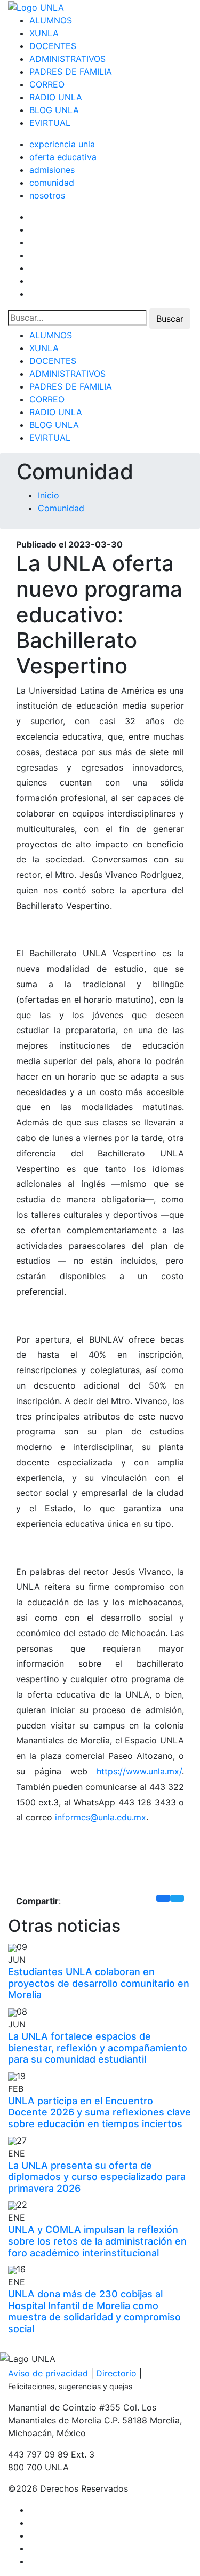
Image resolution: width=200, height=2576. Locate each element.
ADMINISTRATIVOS (67, 59)
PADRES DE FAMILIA (71, 72)
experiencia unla (62, 144)
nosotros (47, 195)
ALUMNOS (51, 20)
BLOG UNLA (54, 110)
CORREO (47, 84)
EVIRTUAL (50, 123)
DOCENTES (53, 46)
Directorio (116, 2373)
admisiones (52, 170)
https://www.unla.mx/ (139, 1771)
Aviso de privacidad (48, 2373)
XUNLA (44, 33)
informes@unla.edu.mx (101, 1817)
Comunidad (61, 508)
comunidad (52, 183)
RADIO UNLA (56, 97)
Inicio (49, 495)
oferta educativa (63, 157)
